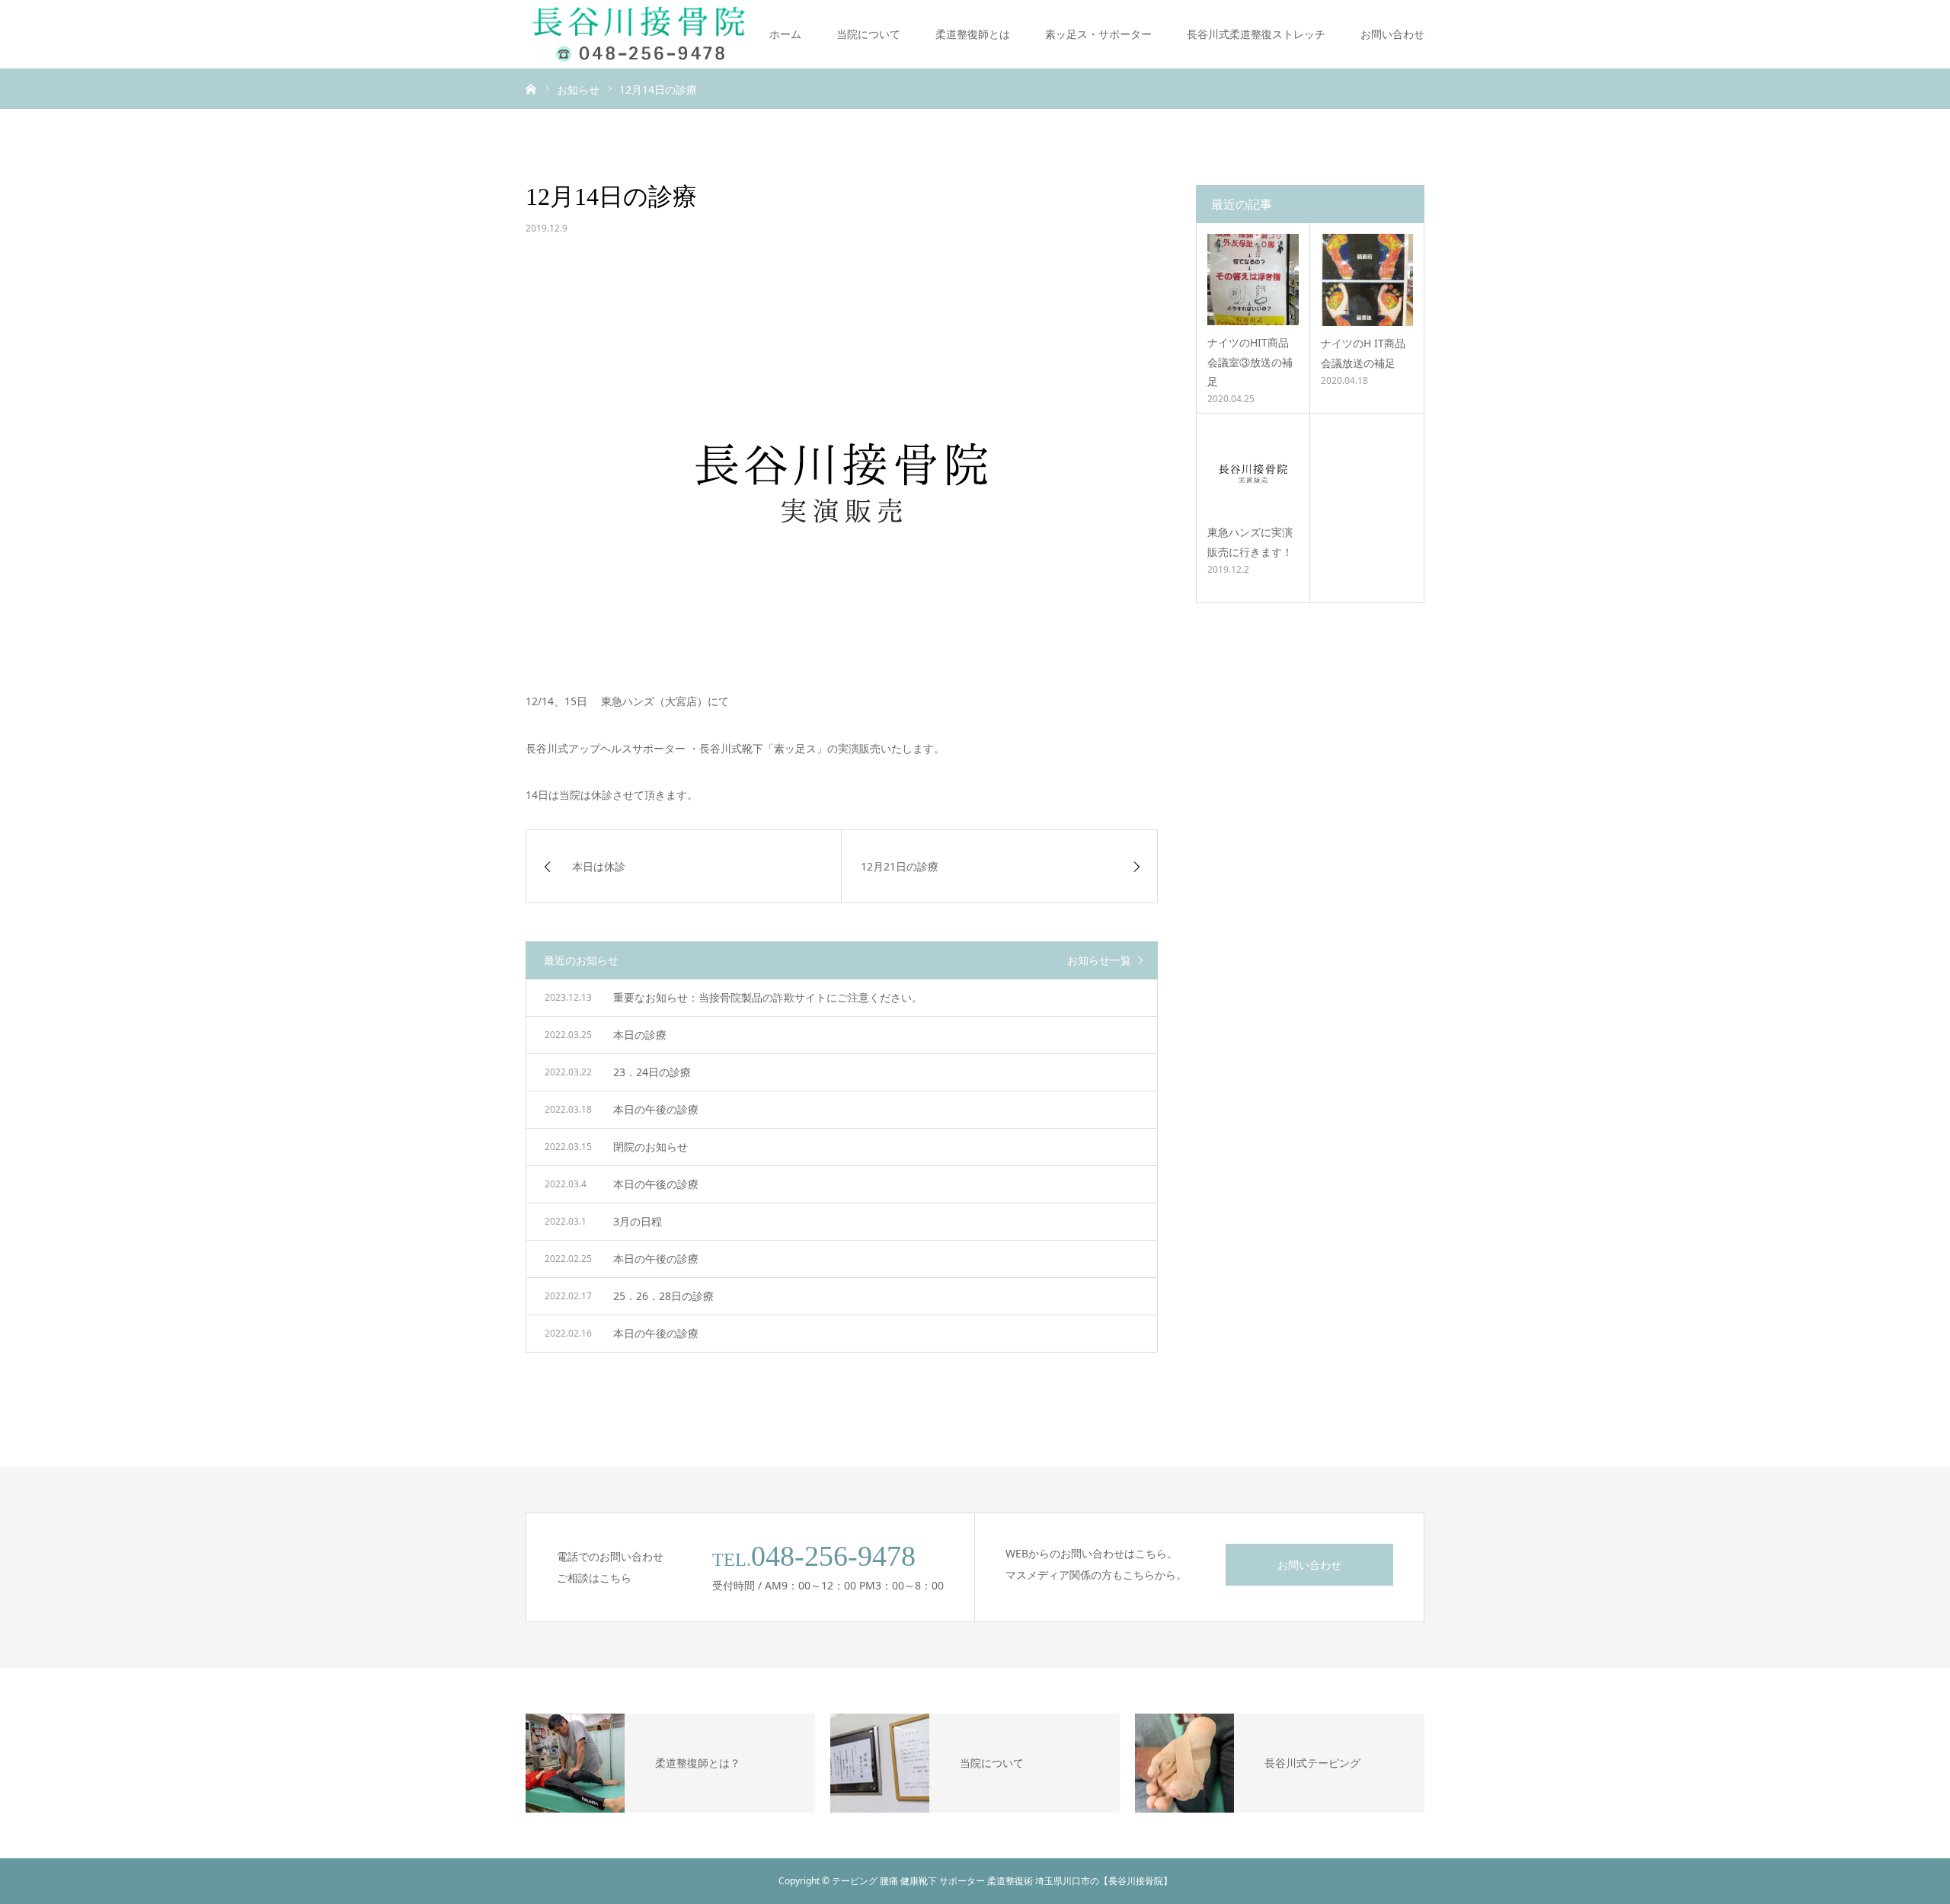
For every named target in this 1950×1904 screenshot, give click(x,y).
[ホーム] (531, 88)
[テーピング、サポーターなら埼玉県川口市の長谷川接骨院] (640, 34)
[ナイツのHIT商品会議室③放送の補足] (1253, 280)
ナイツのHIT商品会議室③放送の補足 (1250, 361)
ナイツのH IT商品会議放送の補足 (1363, 353)
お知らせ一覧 (1099, 960)
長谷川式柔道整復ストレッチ (1256, 34)
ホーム (785, 34)
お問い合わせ (1392, 34)
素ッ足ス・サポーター (1098, 34)
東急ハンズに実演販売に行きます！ (1250, 541)
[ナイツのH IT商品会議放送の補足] (1367, 280)
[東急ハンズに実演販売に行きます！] (1253, 469)
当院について (868, 34)
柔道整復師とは (973, 34)
